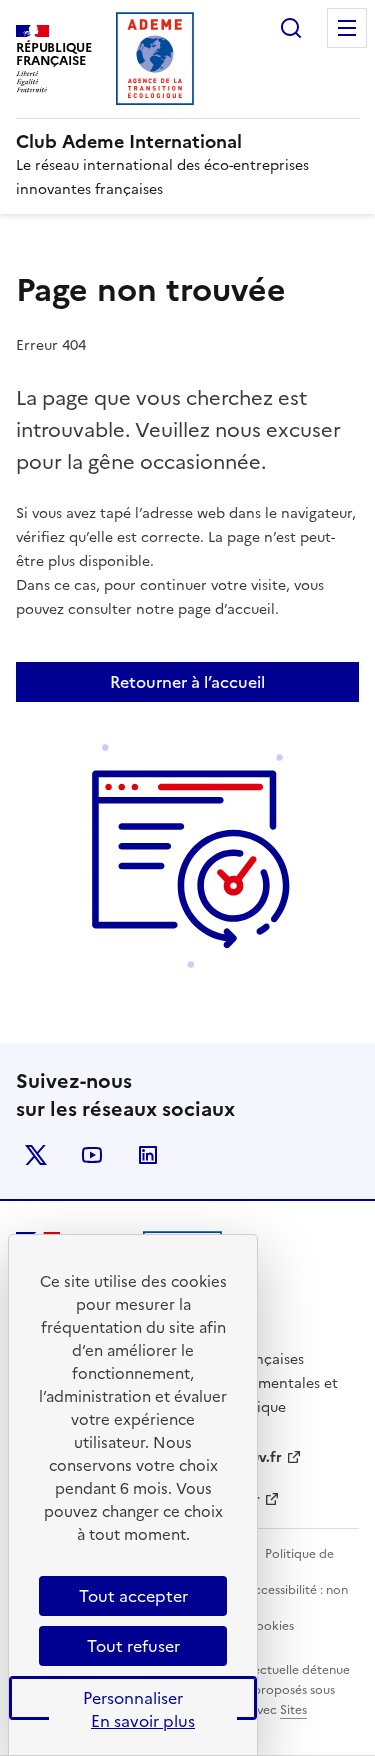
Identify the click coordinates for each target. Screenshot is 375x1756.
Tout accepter (133, 1596)
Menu (347, 28)
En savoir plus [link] (143, 1721)
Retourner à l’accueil (187, 682)
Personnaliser (133, 1698)
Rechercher (291, 28)
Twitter (36, 1155)
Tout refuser (133, 1646)
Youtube (92, 1155)
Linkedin (148, 1155)
